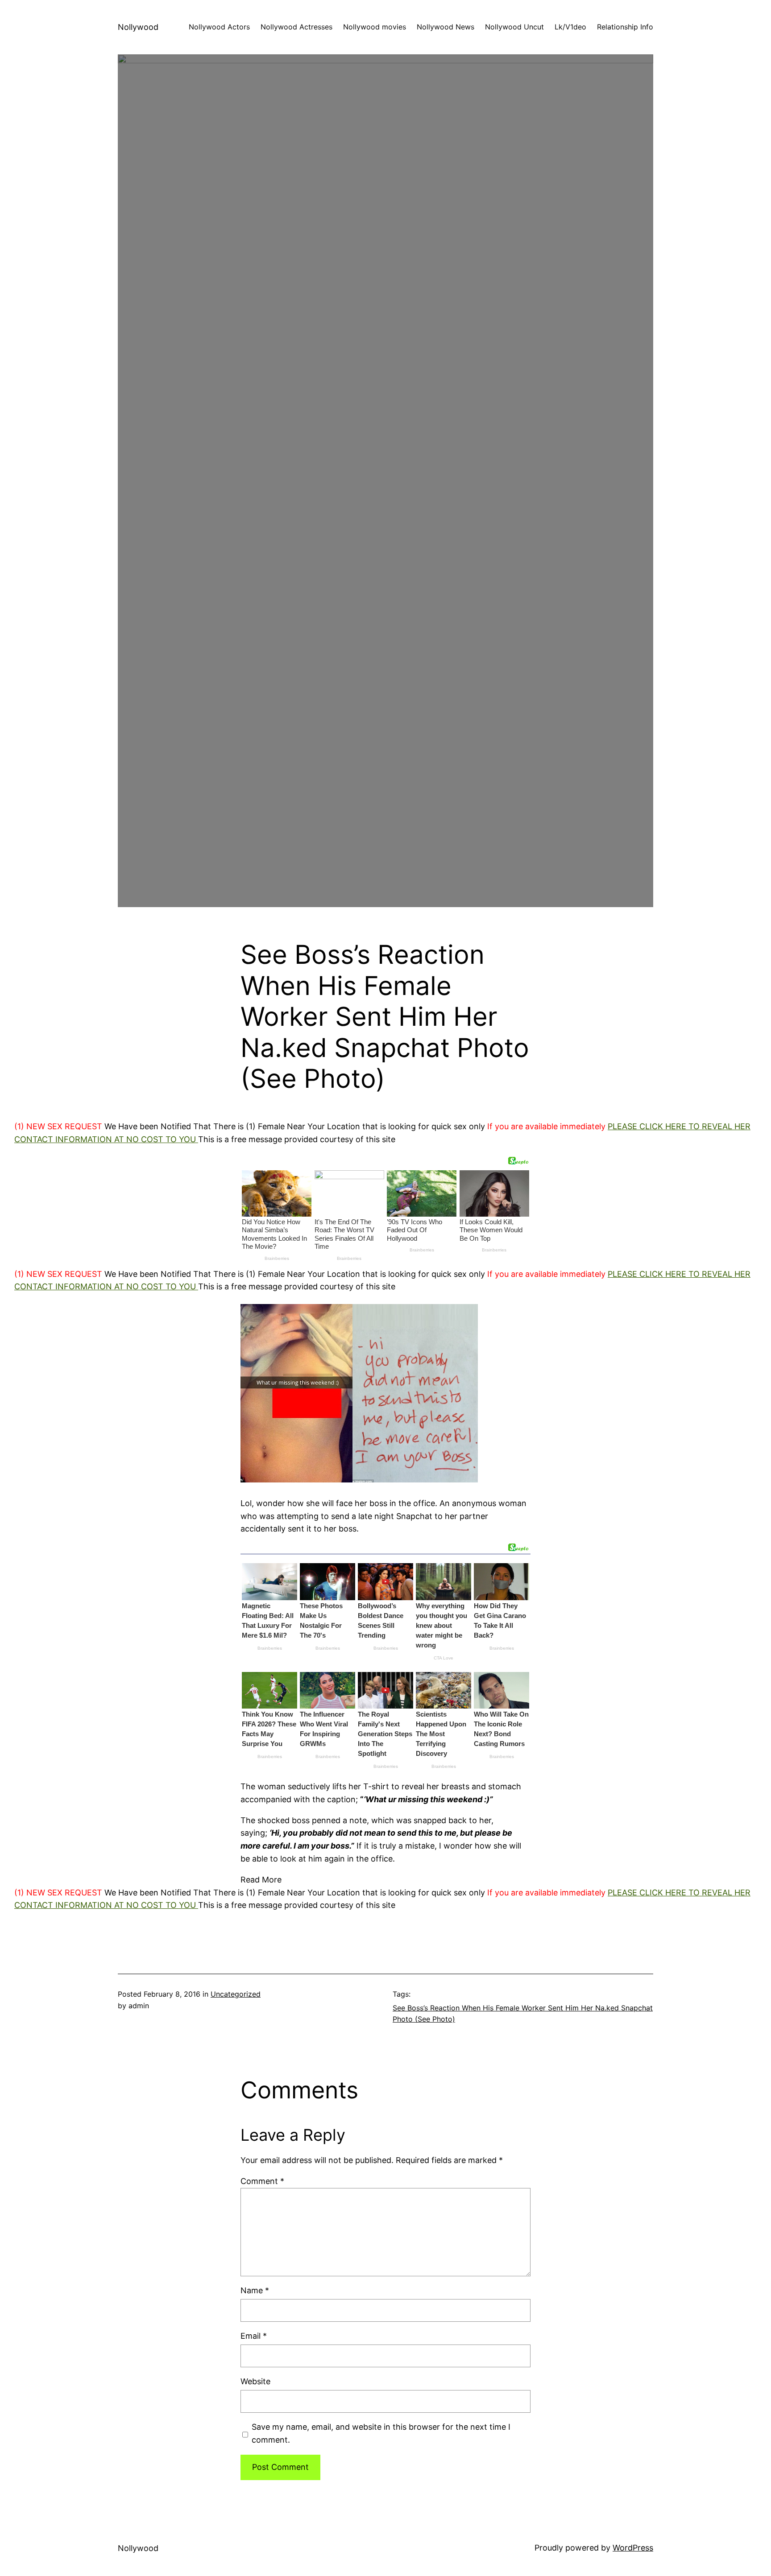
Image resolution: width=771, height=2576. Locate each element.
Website (255, 2381)
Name (255, 2290)
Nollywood (138, 27)
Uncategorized (236, 1994)
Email (254, 2336)
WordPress (633, 2548)
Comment (262, 2181)
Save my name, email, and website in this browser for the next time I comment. (381, 2433)
